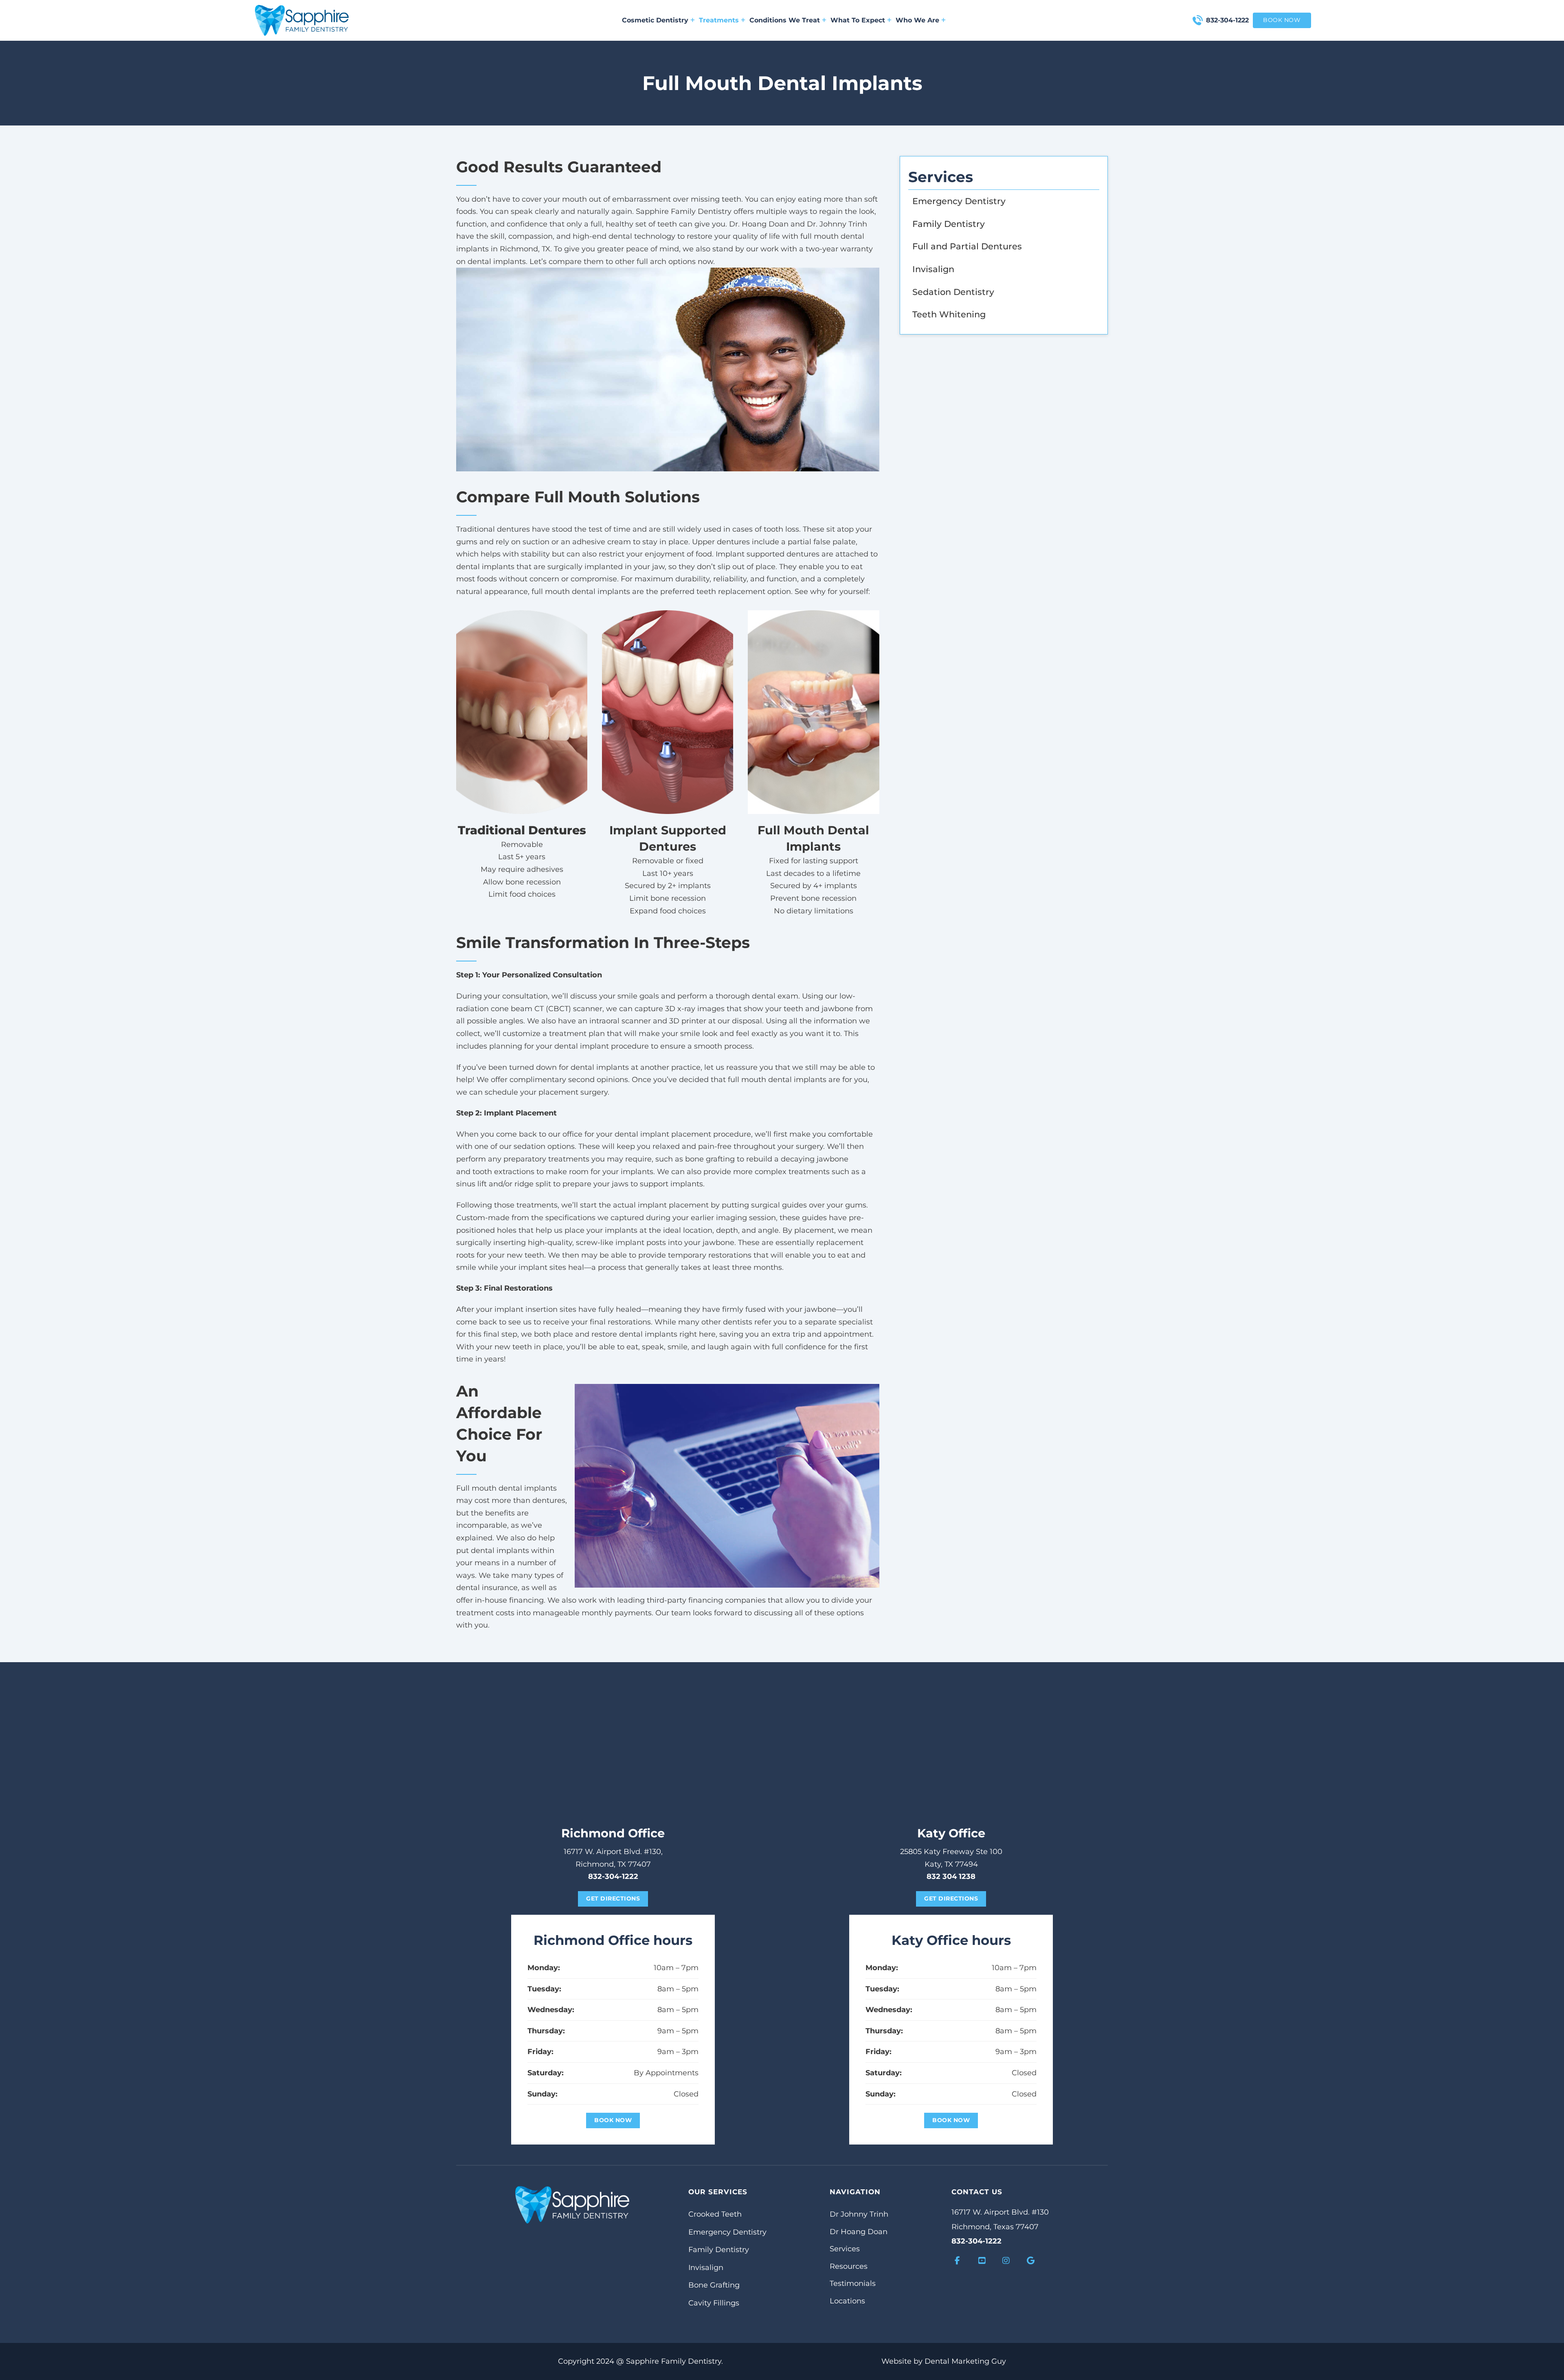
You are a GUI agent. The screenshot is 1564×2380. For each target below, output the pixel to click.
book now (1282, 20)
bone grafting (710, 1159)
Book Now (613, 2120)
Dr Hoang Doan (859, 2232)
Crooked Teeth (715, 2214)
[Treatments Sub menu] (743, 20)
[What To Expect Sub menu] (889, 20)
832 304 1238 (951, 1876)
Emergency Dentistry (959, 201)
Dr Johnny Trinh (859, 2214)
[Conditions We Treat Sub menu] (824, 20)
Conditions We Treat (785, 20)
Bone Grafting (714, 2285)
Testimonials (853, 2283)
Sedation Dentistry (953, 292)
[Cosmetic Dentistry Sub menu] (693, 20)
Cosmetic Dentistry (655, 20)
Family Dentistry (949, 224)
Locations (847, 2301)
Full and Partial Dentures (967, 246)
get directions (613, 1898)
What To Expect (858, 20)
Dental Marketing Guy (965, 2361)
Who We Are (917, 20)
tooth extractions (503, 1172)
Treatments (719, 20)
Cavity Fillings (714, 2303)
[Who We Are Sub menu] (943, 20)
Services (845, 2249)
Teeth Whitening (949, 314)
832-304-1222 (1227, 20)
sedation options (544, 1146)
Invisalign (933, 269)
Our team (673, 1613)
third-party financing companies (706, 1600)
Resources (849, 2266)
